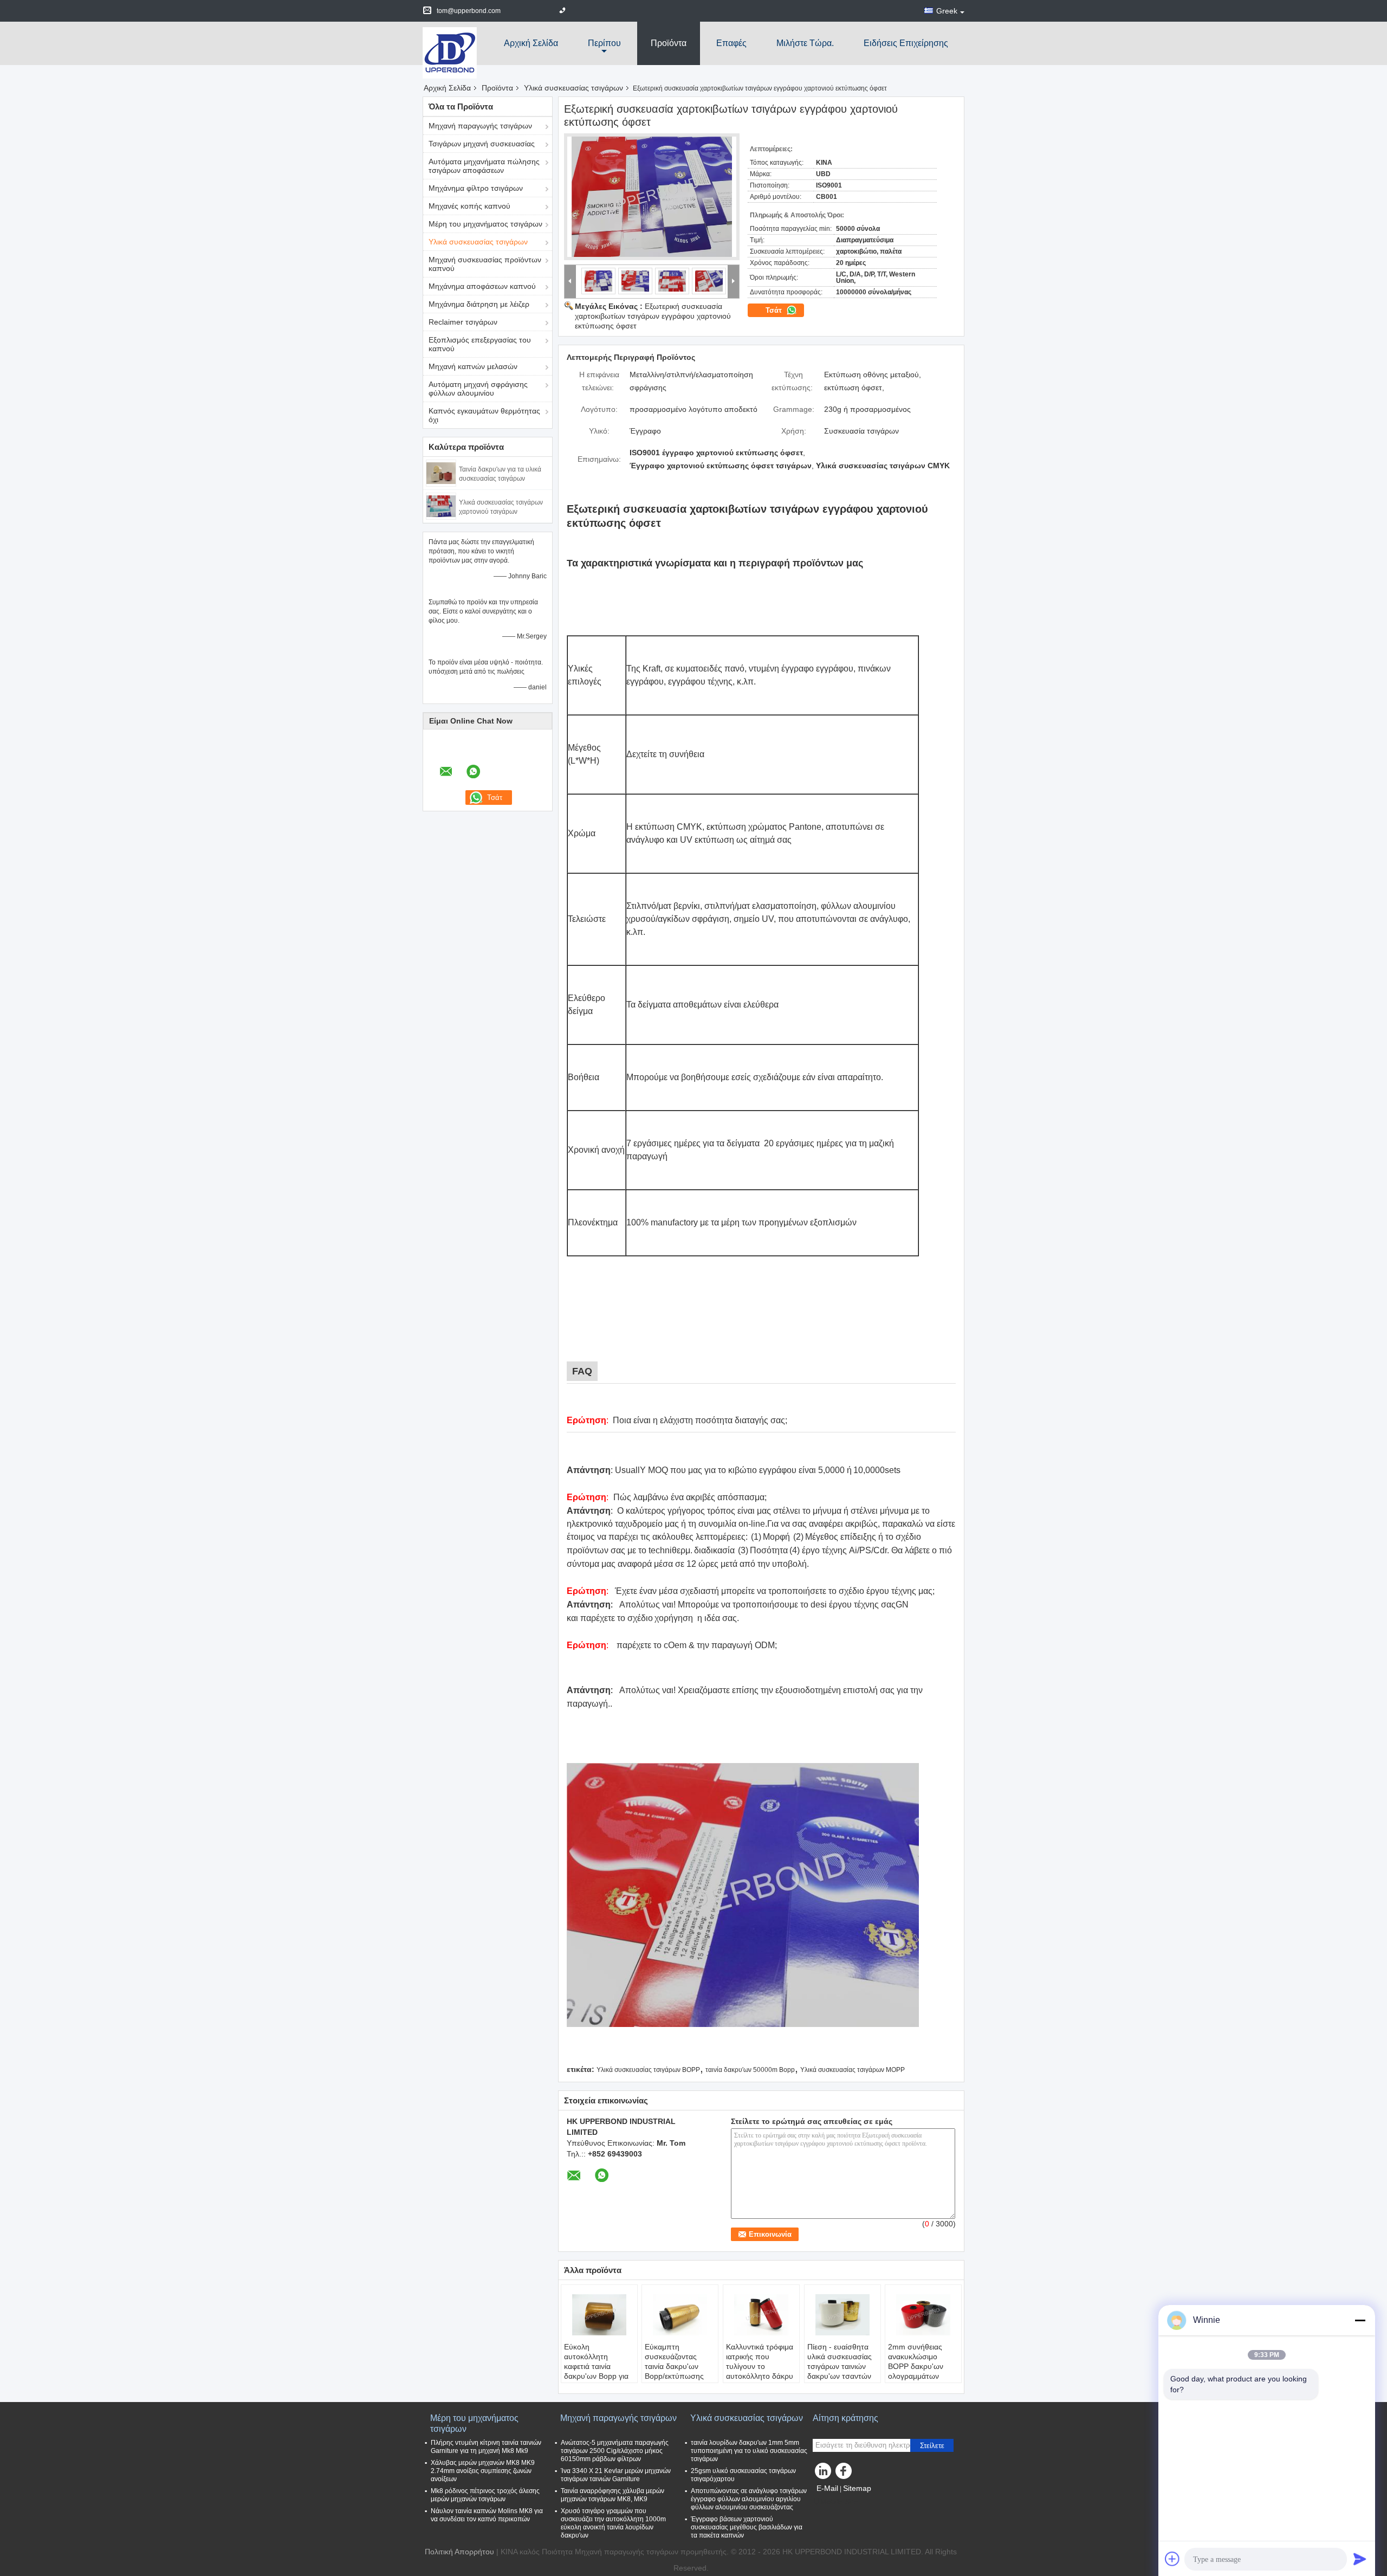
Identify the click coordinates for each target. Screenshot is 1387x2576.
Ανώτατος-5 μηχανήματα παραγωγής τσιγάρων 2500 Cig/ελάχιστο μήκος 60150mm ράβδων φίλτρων (615, 2451)
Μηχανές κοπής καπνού (469, 206)
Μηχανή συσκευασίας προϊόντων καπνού (485, 264)
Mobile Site (839, 2502)
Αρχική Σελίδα (531, 43)
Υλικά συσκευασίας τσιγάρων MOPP (853, 2070)
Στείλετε (932, 2446)
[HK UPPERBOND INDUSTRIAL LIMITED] (450, 52)
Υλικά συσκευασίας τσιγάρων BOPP (648, 2070)
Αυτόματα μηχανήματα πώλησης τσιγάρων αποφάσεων (484, 166)
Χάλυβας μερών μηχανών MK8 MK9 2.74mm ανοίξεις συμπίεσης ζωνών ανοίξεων (483, 2471)
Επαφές (731, 43)
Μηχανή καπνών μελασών (473, 366)
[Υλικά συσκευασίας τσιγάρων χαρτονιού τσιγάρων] (441, 506)
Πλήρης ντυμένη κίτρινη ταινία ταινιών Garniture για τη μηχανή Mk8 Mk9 (486, 2447)
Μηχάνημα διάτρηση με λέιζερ (479, 304)
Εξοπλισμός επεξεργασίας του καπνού (480, 344)
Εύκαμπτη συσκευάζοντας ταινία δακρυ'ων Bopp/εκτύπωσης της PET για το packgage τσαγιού (676, 2371)
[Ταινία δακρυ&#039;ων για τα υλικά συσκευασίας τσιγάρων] (441, 473)
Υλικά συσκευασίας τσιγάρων (573, 88)
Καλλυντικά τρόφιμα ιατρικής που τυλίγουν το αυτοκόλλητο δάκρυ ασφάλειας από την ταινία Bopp (760, 2371)
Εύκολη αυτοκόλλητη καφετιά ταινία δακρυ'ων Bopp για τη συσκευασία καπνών (596, 2371)
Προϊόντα (669, 43)
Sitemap (857, 2488)
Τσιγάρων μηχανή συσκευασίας (482, 144)
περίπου (604, 43)
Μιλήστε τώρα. (805, 43)
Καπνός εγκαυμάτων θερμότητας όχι (484, 415)
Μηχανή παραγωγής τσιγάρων (480, 126)
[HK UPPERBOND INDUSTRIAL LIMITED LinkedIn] (824, 2474)
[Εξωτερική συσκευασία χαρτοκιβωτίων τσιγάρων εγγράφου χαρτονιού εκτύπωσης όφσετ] (652, 197)
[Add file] (1172, 2559)
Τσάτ (775, 310)
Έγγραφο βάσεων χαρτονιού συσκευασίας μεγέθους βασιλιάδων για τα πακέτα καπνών (747, 2527)
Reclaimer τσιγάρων (463, 322)
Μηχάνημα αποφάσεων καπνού (482, 286)
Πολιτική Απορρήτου (459, 2552)
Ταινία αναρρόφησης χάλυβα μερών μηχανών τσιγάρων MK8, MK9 (613, 2495)
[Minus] (1360, 2320)
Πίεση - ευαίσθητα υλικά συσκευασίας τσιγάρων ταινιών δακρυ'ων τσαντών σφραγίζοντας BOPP (842, 2366)
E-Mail (827, 2488)
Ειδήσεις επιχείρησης (906, 43)
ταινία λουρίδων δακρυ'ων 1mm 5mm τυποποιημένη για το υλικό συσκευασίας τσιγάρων (749, 2451)
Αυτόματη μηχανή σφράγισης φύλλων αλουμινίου (478, 389)
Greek (947, 11)
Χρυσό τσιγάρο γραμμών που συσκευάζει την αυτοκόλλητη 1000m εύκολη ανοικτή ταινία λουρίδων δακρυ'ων (613, 2523)
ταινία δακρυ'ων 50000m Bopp (750, 2070)
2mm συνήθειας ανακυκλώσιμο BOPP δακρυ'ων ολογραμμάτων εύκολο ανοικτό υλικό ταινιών (916, 2371)
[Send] (1360, 2559)
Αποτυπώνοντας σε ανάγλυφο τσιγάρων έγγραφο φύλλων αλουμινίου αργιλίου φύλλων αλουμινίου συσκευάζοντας (749, 2499)
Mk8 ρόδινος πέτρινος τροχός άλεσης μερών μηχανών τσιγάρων (485, 2495)
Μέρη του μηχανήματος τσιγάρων (485, 224)
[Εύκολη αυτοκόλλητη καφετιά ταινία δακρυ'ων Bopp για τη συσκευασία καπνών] (599, 2315)
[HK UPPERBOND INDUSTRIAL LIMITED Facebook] (845, 2474)
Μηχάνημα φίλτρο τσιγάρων (476, 188)
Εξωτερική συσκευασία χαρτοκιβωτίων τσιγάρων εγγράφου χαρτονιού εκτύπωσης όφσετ (653, 316)
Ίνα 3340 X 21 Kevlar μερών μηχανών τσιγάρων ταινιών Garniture (616, 2475)
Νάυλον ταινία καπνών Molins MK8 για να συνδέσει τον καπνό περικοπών (487, 2515)
